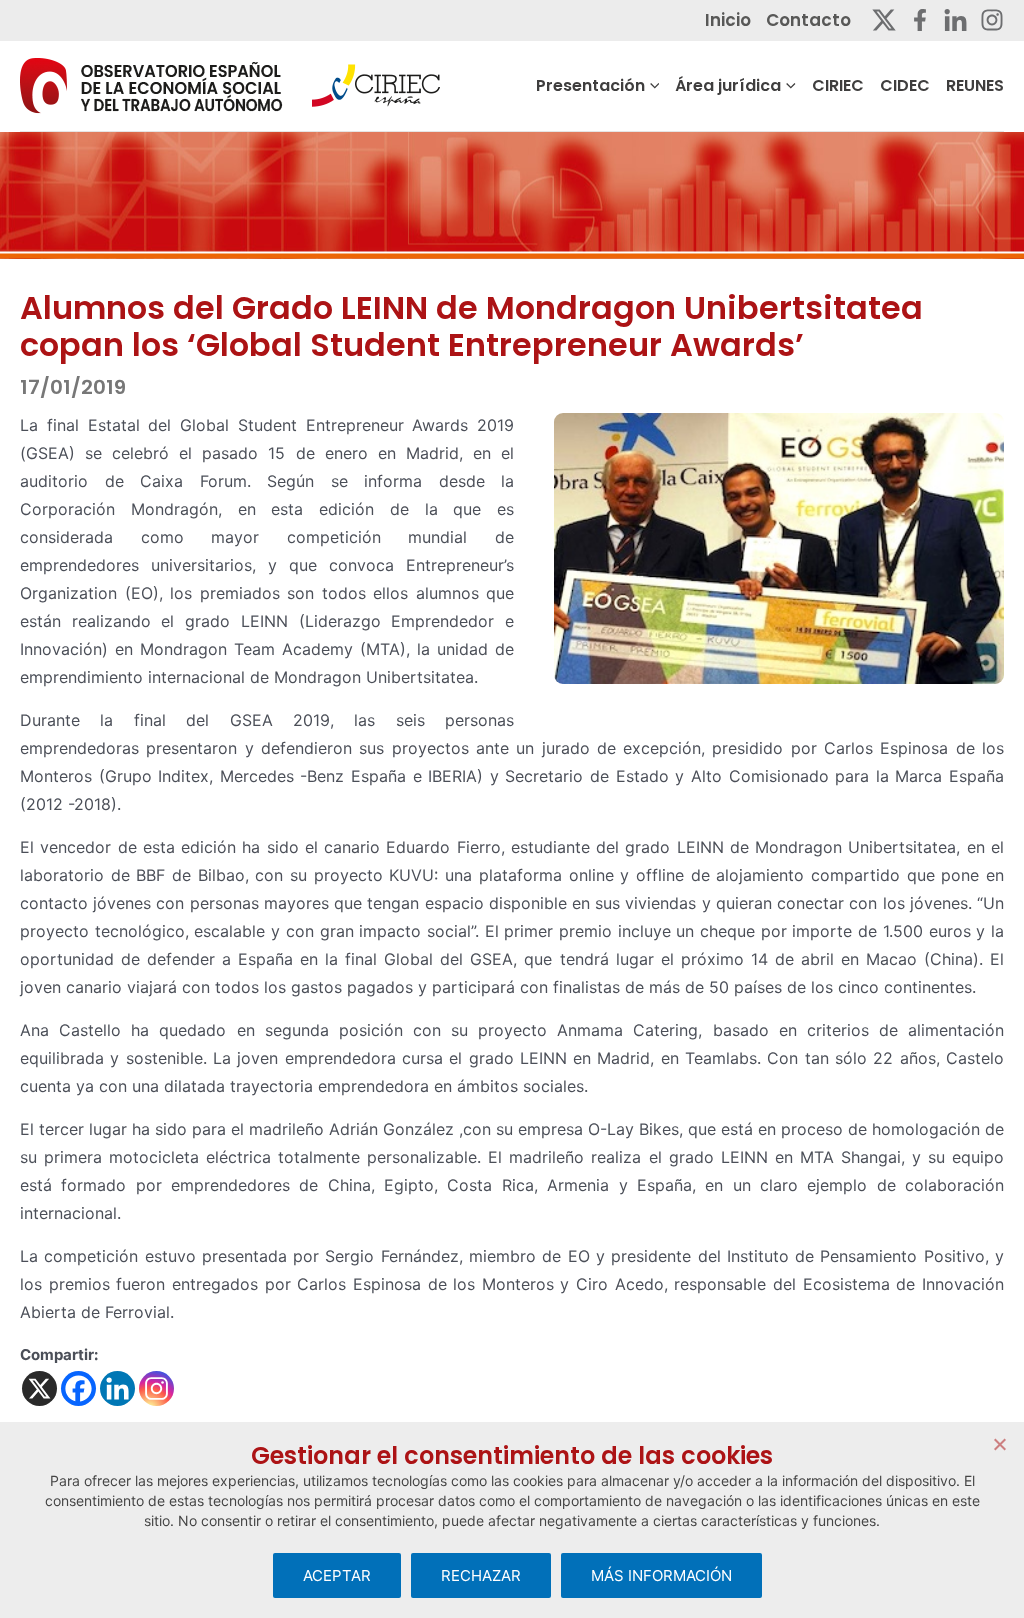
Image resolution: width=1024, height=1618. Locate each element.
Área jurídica (728, 85)
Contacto (808, 20)
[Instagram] (992, 20)
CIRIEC (838, 85)
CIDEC (905, 85)
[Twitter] (884, 20)
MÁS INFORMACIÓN (661, 1575)
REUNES (975, 85)
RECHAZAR (481, 1575)
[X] (39, 1388)
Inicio (728, 20)
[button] (652, 86)
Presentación (590, 85)
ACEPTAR (337, 1575)
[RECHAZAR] (999, 1444)
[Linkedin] (955, 20)
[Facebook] (920, 20)
